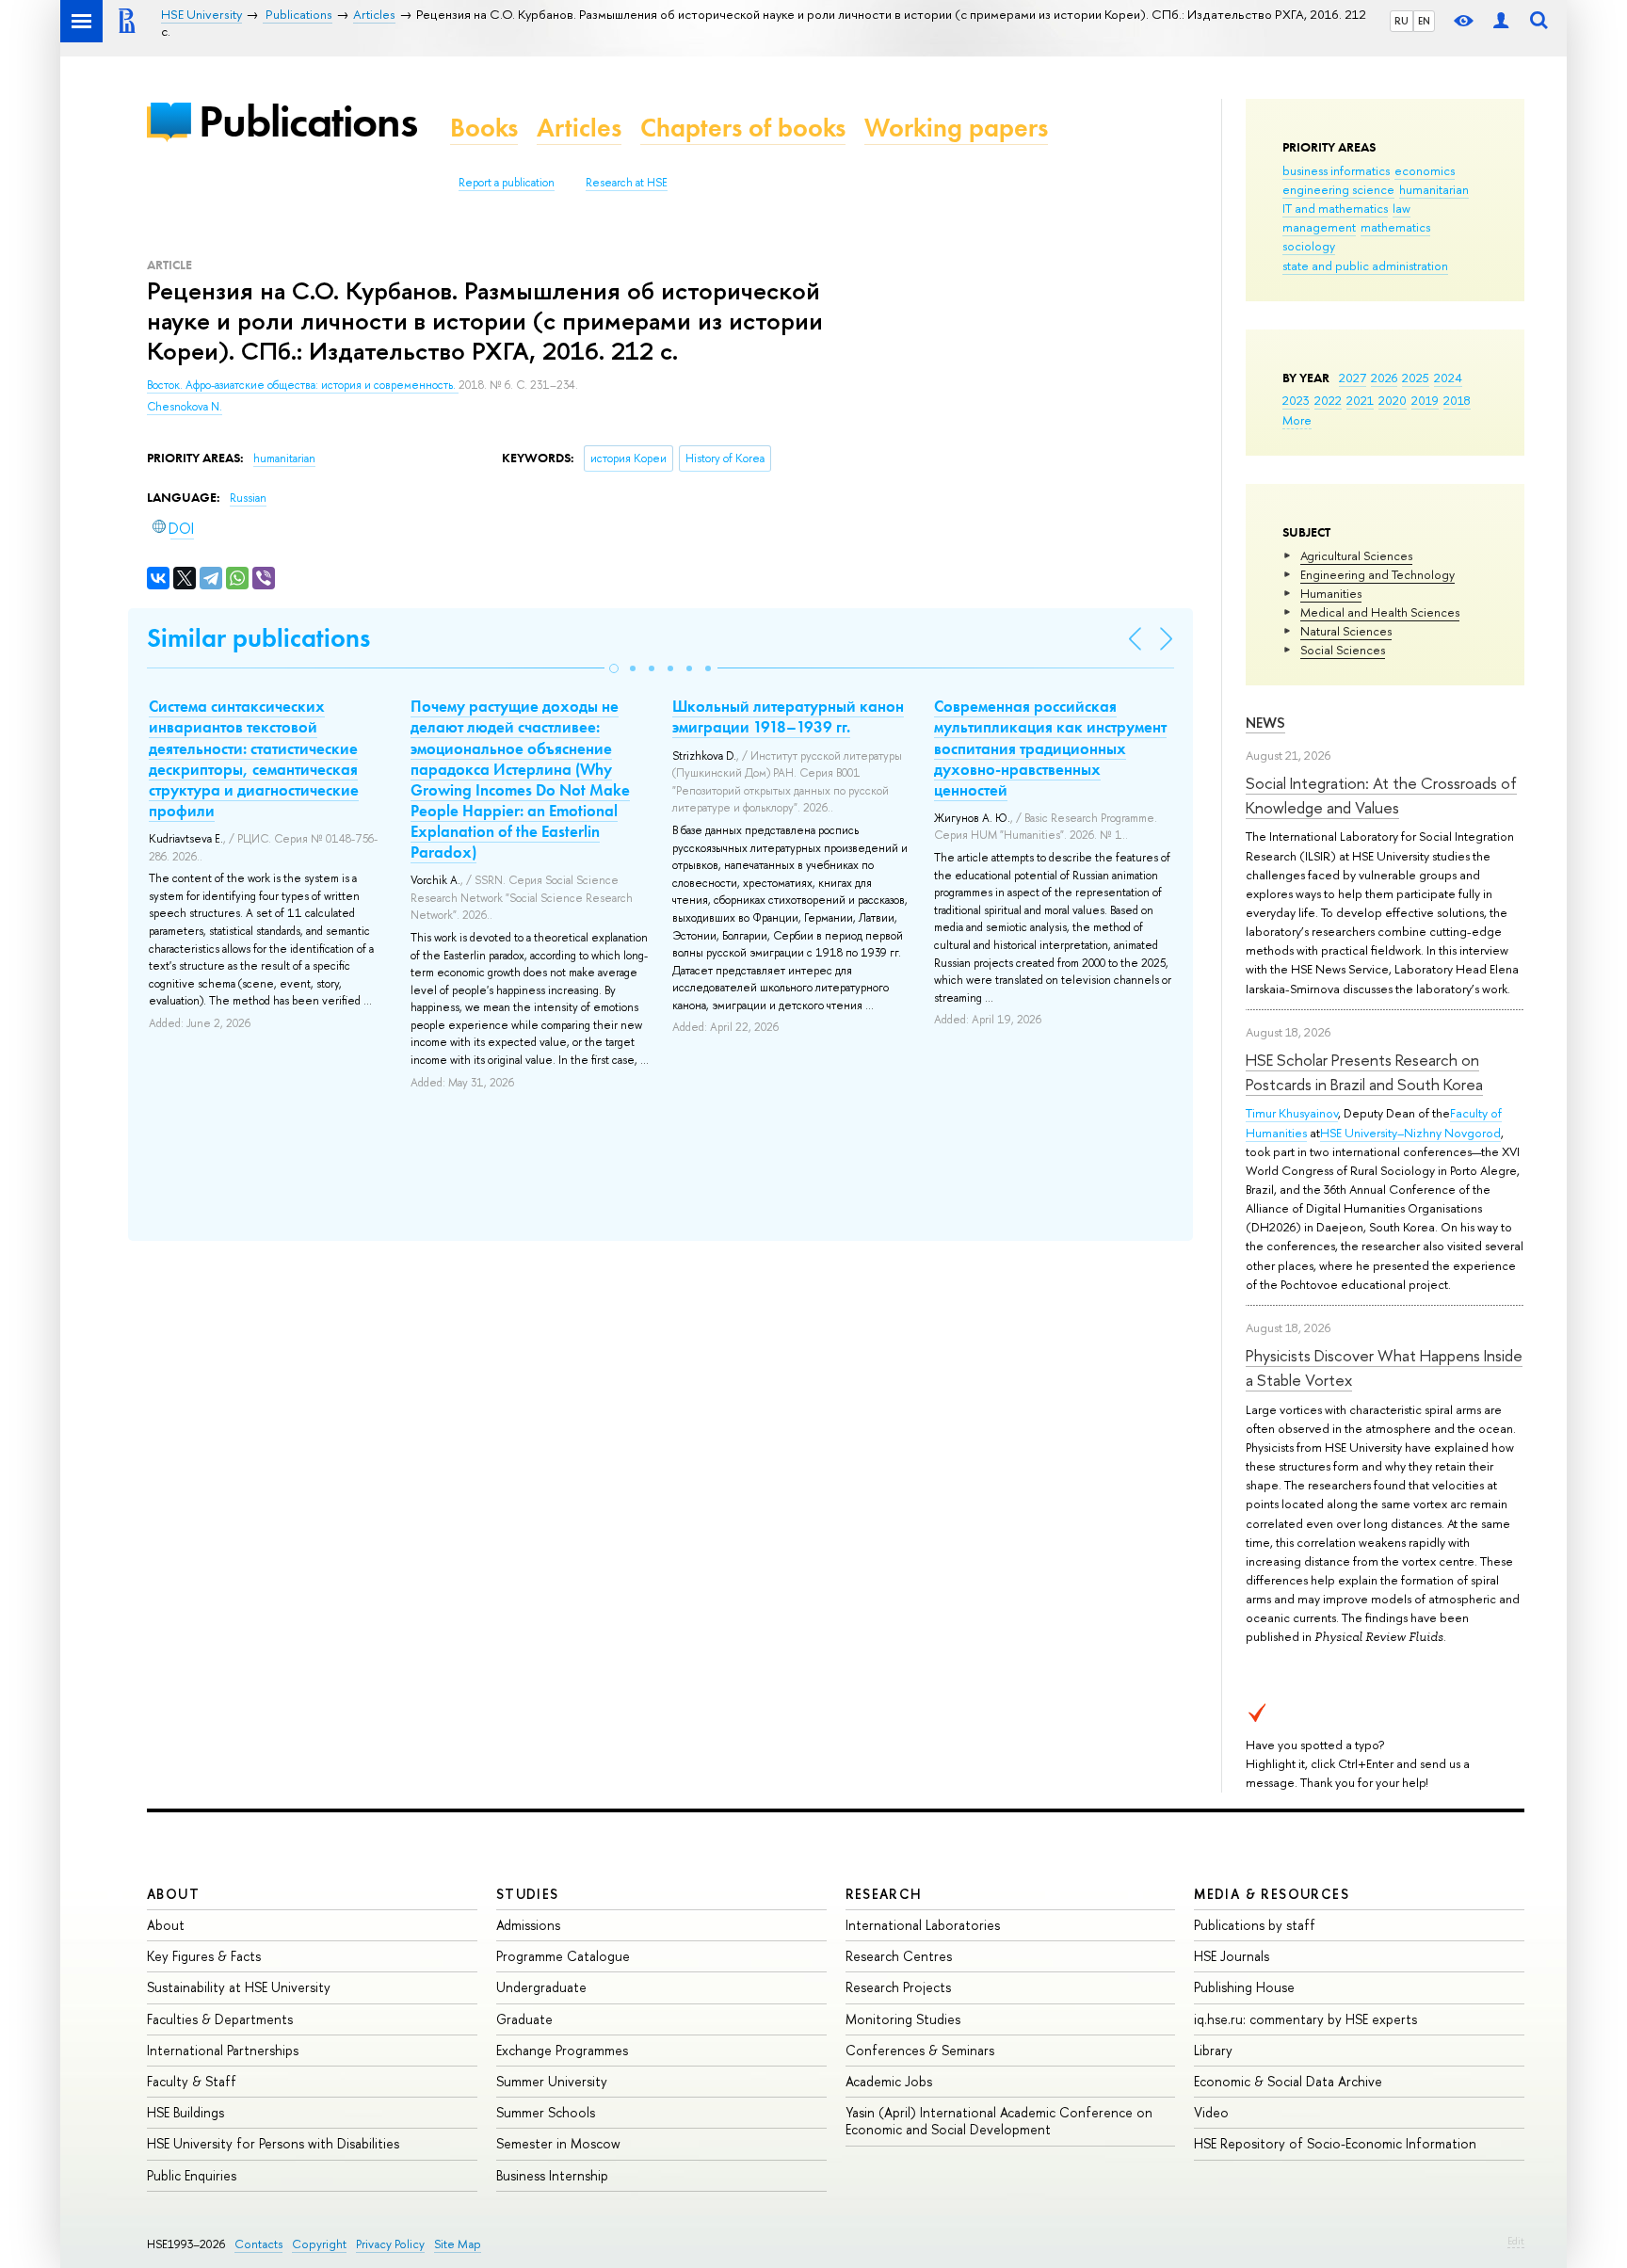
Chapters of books (743, 128)
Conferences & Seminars (920, 2050)
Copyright (319, 2244)
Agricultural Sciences (1356, 555)
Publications (308, 121)
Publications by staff (1255, 1925)
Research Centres (899, 1956)
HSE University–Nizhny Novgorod (1410, 1133)
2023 (1296, 400)
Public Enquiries (192, 2175)
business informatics (1336, 170)
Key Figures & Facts (204, 1956)
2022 (1328, 400)
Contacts (258, 2244)
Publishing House (1244, 1987)
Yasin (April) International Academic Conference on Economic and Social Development (999, 2121)
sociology (1309, 246)
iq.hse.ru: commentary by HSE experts (1305, 2019)
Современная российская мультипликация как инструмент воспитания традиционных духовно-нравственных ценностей (1050, 748)
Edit (1516, 2241)
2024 (1448, 378)
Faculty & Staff (192, 2081)
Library (1213, 2050)
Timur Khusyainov (1292, 1113)
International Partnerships (223, 2050)
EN (1424, 21)
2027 (1353, 378)
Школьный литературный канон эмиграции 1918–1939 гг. (788, 716)
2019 (1425, 400)
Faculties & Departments (220, 2019)
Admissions (528, 1925)
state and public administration (1365, 265)
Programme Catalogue (563, 1956)
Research (884, 1894)
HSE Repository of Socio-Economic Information (1335, 2143)
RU (1401, 21)
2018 (1457, 400)
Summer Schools (546, 2112)
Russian (248, 498)
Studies (528, 1894)
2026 (1384, 378)
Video (1211, 2112)
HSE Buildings (185, 2112)
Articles (579, 128)
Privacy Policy (390, 2244)
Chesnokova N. (185, 407)
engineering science (1338, 189)
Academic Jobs (889, 2081)
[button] (614, 668)
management (1319, 227)
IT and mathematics (1335, 208)
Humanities (1331, 593)
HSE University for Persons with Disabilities (273, 2143)
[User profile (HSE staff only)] (1501, 21)
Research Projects (898, 1987)
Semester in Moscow (558, 2143)
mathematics (1395, 227)
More (1297, 420)
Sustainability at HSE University (239, 1987)
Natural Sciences (1346, 631)
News (1265, 723)
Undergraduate (541, 1987)
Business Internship (552, 2175)
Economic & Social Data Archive (1288, 2081)
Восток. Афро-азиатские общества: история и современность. (303, 385)
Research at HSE (627, 183)
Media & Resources (1272, 1894)
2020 (1393, 400)
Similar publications (258, 638)
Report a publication (507, 183)
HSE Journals (1232, 1956)
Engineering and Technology (1377, 574)
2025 (1416, 378)
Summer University (552, 2081)
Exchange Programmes (562, 2050)
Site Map (458, 2244)
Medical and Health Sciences (1380, 612)
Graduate (524, 2019)
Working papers (956, 128)
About (173, 1894)
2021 (1360, 400)
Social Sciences (1343, 650)
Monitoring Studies (903, 2019)
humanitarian (1434, 189)
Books (484, 128)
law (1401, 208)
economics (1425, 170)
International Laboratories (923, 1925)
